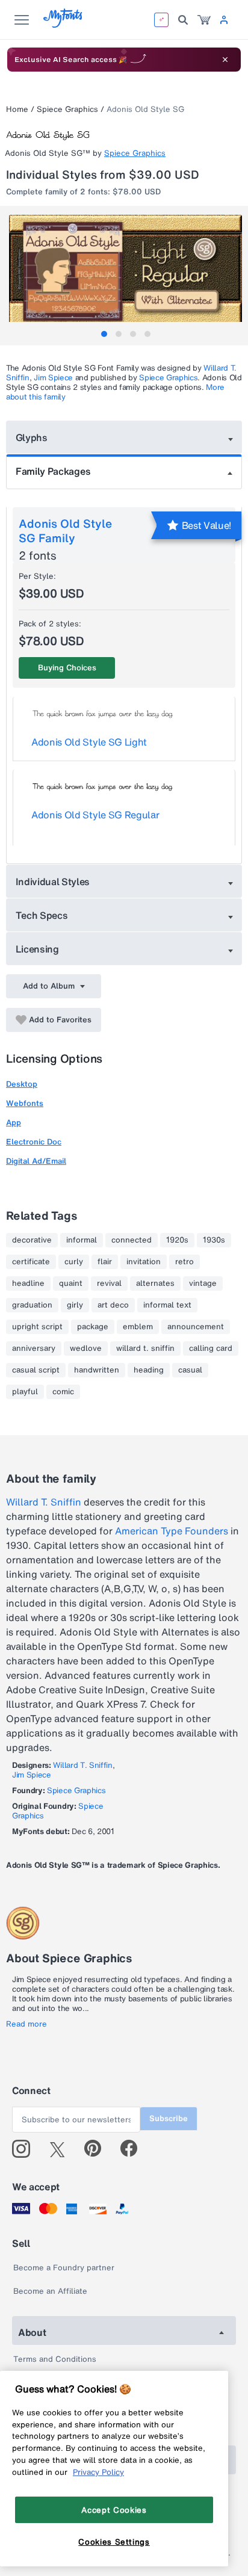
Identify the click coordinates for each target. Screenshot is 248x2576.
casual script (36, 1370)
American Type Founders (172, 1531)
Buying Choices (67, 668)
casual (190, 1370)
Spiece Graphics (67, 109)
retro (184, 1262)
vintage (203, 1283)
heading (149, 1370)
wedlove (86, 1348)
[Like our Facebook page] (134, 2149)
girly (75, 1305)
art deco (113, 1305)
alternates (155, 1283)
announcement (196, 1327)
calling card (211, 1348)
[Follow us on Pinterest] (98, 2149)
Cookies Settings (114, 2542)
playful (25, 1392)
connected (132, 1240)
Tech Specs (42, 915)
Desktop (22, 1084)
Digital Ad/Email (36, 1161)
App (14, 1123)
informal (82, 1240)
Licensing (37, 949)
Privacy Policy (98, 2472)
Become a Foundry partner (64, 2268)
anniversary (34, 1348)
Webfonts (25, 1103)
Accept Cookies (114, 2510)
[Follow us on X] (62, 2149)
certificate (31, 1262)
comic (63, 1392)
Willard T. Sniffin (44, 1502)
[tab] (104, 334)
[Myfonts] (64, 24)
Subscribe (169, 2118)
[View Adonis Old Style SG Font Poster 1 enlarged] (126, 273)
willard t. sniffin (145, 1348)
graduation (32, 1305)
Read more (26, 2024)
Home (17, 109)
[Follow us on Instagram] (26, 2149)
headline (28, 1283)
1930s (214, 1240)
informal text (167, 1305)
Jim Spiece (53, 378)
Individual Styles (53, 882)
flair (105, 1262)
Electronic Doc (34, 1142)
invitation (144, 1262)
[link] (204, 20)
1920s (177, 1240)
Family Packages (53, 471)
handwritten (97, 1370)
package (93, 1327)
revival (109, 1283)
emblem (138, 1327)
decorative (32, 1240)
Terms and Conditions (55, 2359)
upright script (37, 1327)
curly (74, 1262)
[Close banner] (225, 60)
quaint (71, 1283)
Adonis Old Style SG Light (89, 742)
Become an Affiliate (50, 2291)
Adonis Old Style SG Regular (95, 815)
